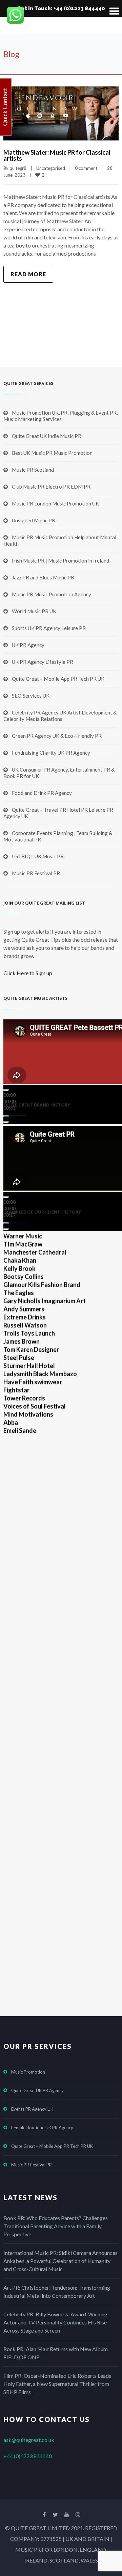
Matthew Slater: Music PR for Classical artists (57, 155)
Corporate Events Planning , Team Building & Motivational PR (58, 836)
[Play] (6, 1090)
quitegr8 (18, 168)
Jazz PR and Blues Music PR (43, 577)
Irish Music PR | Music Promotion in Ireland (60, 561)
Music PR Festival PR (36, 873)
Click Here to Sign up (28, 973)
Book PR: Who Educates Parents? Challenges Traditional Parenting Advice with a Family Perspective (56, 2226)
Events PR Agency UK (32, 2109)
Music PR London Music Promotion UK (55, 503)
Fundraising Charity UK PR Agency (51, 753)
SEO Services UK (31, 696)
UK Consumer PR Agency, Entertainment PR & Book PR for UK (59, 773)
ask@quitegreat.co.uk (29, 2440)
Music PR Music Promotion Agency (52, 594)
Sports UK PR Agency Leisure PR (49, 628)
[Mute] (6, 1116)
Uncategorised (51, 168)
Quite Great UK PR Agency (37, 2090)
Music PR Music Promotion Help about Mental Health (60, 540)
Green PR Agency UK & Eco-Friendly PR (57, 736)
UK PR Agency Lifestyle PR (43, 662)
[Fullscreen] (6, 1122)
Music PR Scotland (33, 470)
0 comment (86, 168)
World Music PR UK (34, 611)
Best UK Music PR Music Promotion (52, 453)
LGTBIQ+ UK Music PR (38, 856)
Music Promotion (28, 2072)
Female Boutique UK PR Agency (42, 2128)
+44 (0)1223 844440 (28, 2456)
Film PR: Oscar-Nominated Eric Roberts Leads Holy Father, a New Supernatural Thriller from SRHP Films (57, 2384)
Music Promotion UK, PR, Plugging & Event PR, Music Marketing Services (60, 416)
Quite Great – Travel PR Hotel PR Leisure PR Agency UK (58, 813)
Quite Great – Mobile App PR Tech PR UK (58, 679)
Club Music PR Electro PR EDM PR (51, 487)
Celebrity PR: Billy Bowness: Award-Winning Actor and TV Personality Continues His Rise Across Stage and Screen (55, 2322)
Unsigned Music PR (34, 520)
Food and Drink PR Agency (42, 793)
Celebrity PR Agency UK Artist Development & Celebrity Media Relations (60, 716)
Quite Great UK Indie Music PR (47, 436)
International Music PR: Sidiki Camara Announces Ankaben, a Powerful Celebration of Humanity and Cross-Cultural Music (60, 2261)
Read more (28, 274)
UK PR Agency (28, 645)
